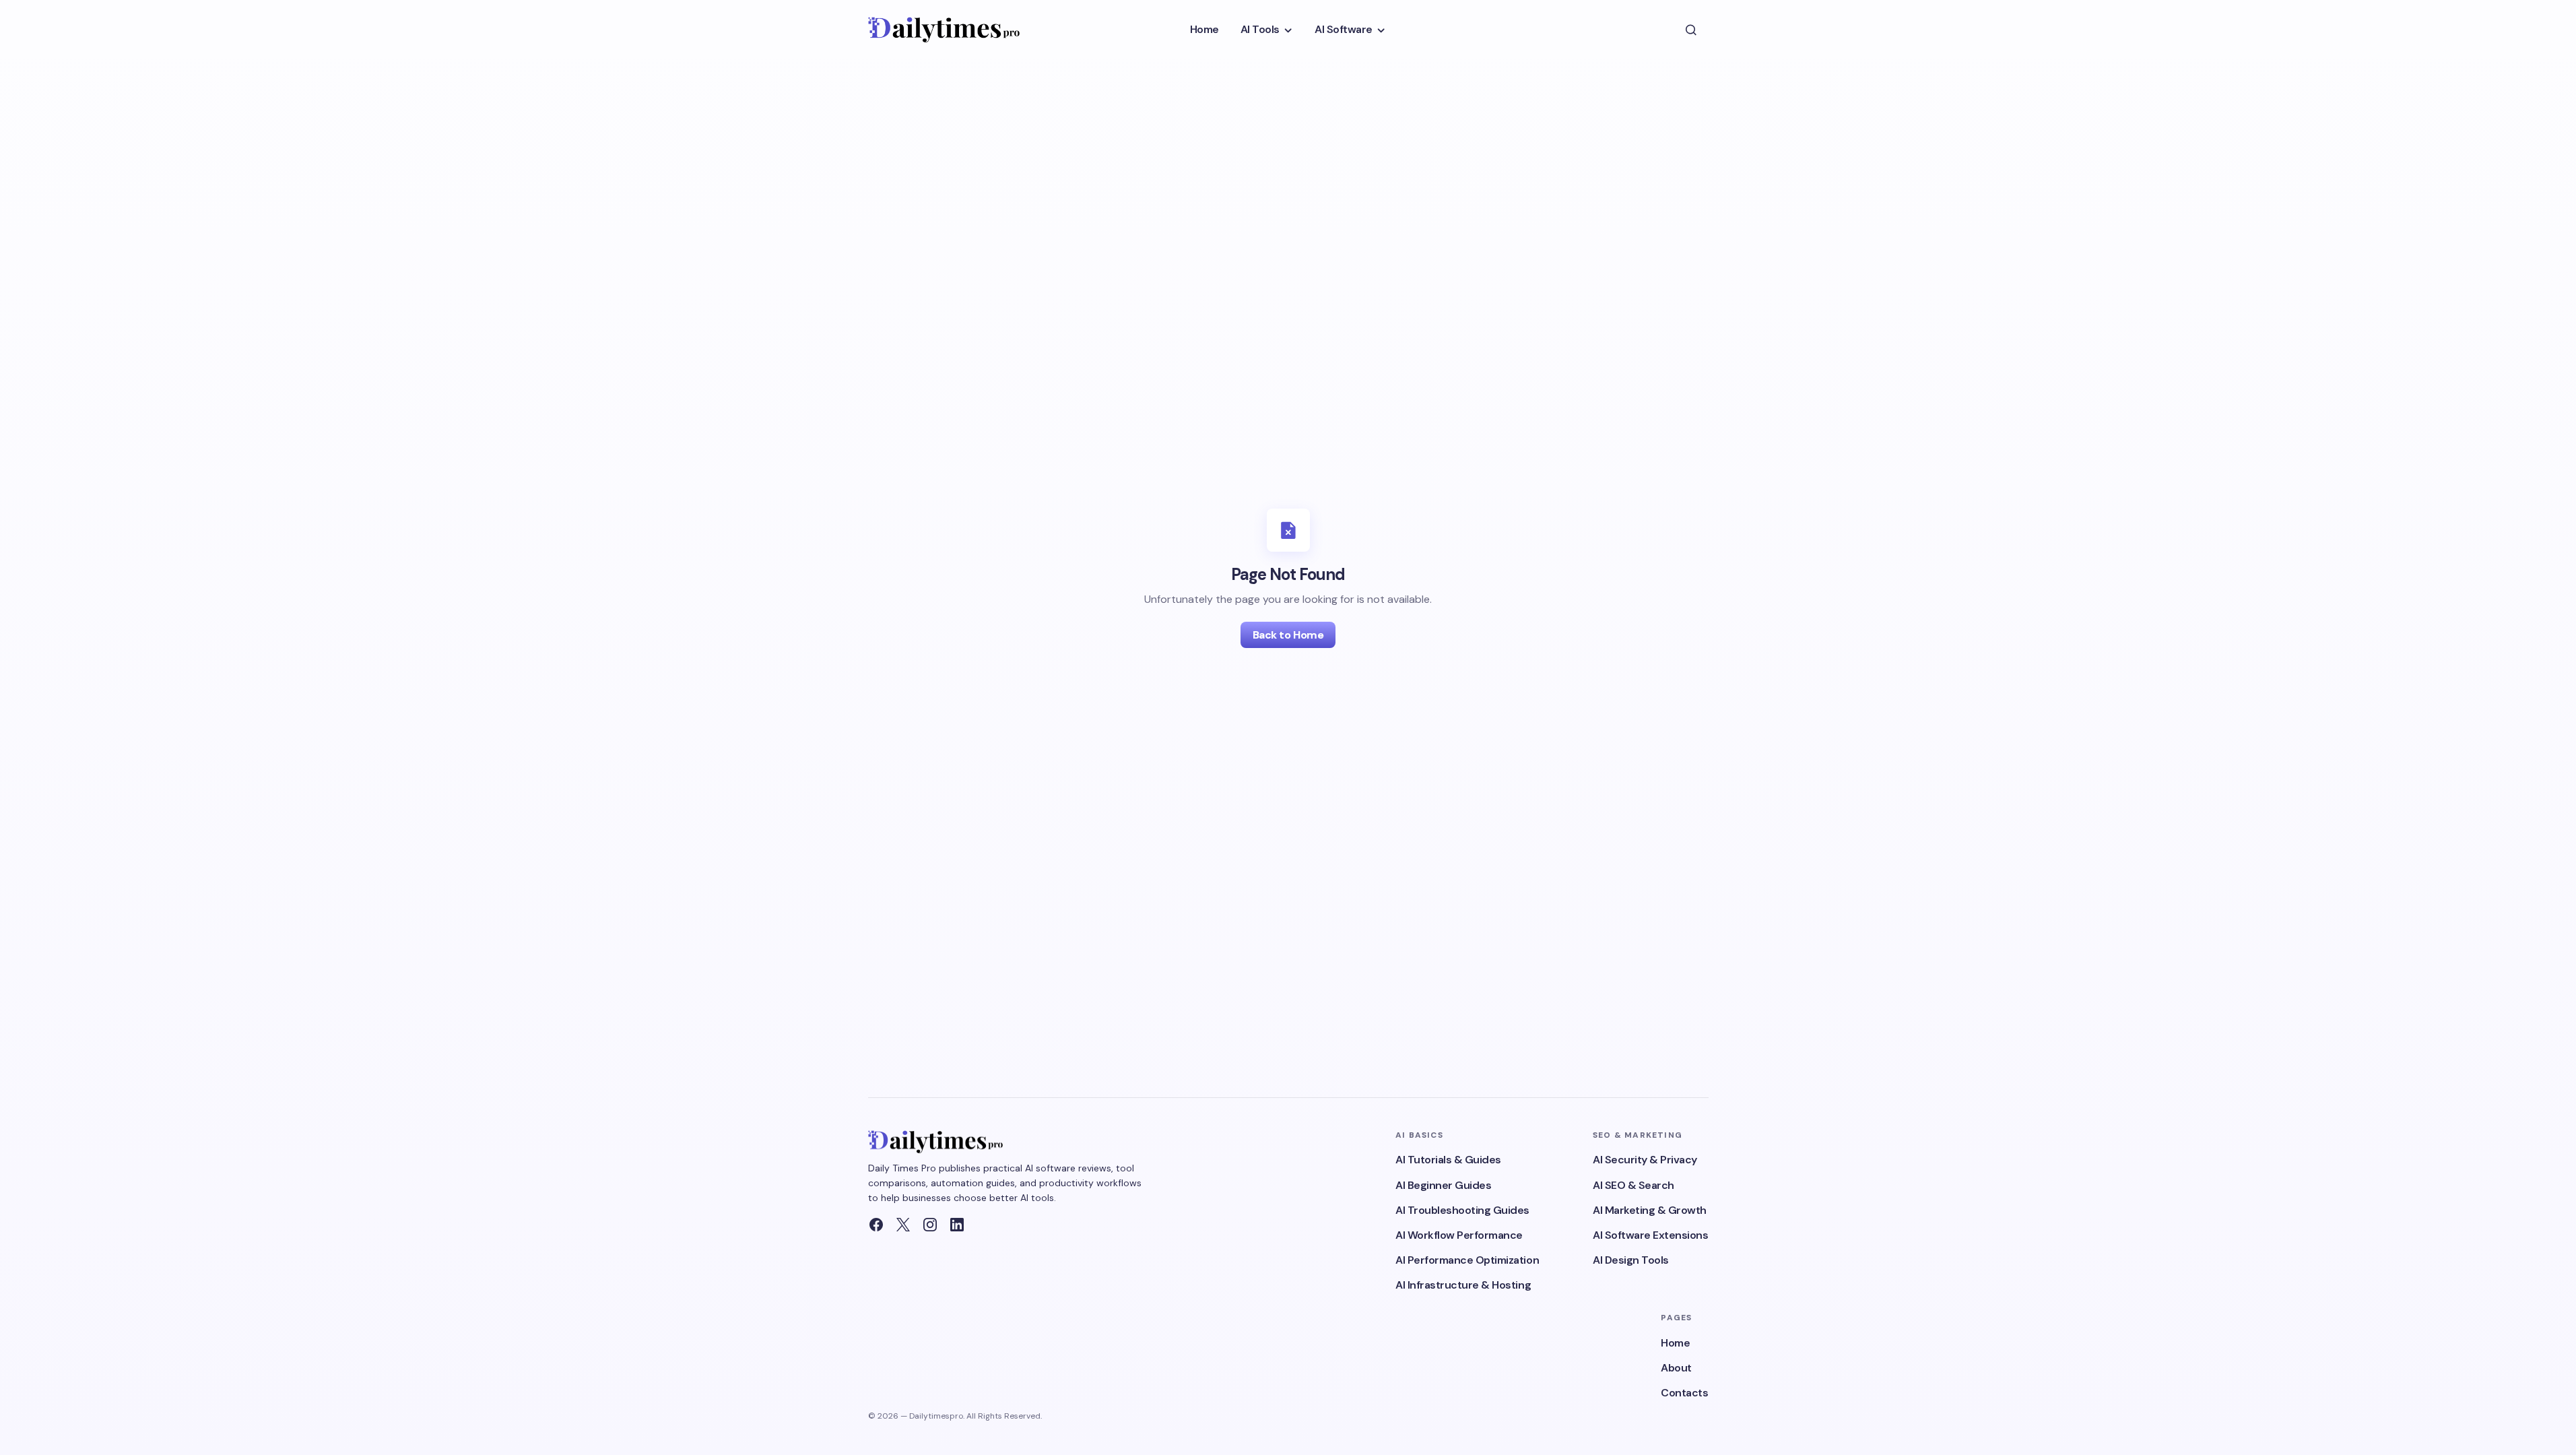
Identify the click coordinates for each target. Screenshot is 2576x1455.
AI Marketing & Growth (1650, 1210)
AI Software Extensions (1650, 1235)
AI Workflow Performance (1459, 1235)
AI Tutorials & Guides (1448, 1160)
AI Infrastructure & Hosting (1463, 1285)
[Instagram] (930, 1225)
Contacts (1684, 1393)
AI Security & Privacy (1645, 1160)
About (1676, 1368)
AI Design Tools (1631, 1260)
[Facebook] (876, 1225)
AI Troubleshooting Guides (1462, 1210)
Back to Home (1288, 635)
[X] (903, 1225)
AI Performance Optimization (1467, 1260)
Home (1675, 1343)
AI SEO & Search (1633, 1185)
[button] (1691, 30)
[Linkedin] (957, 1225)
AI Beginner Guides (1443, 1185)
